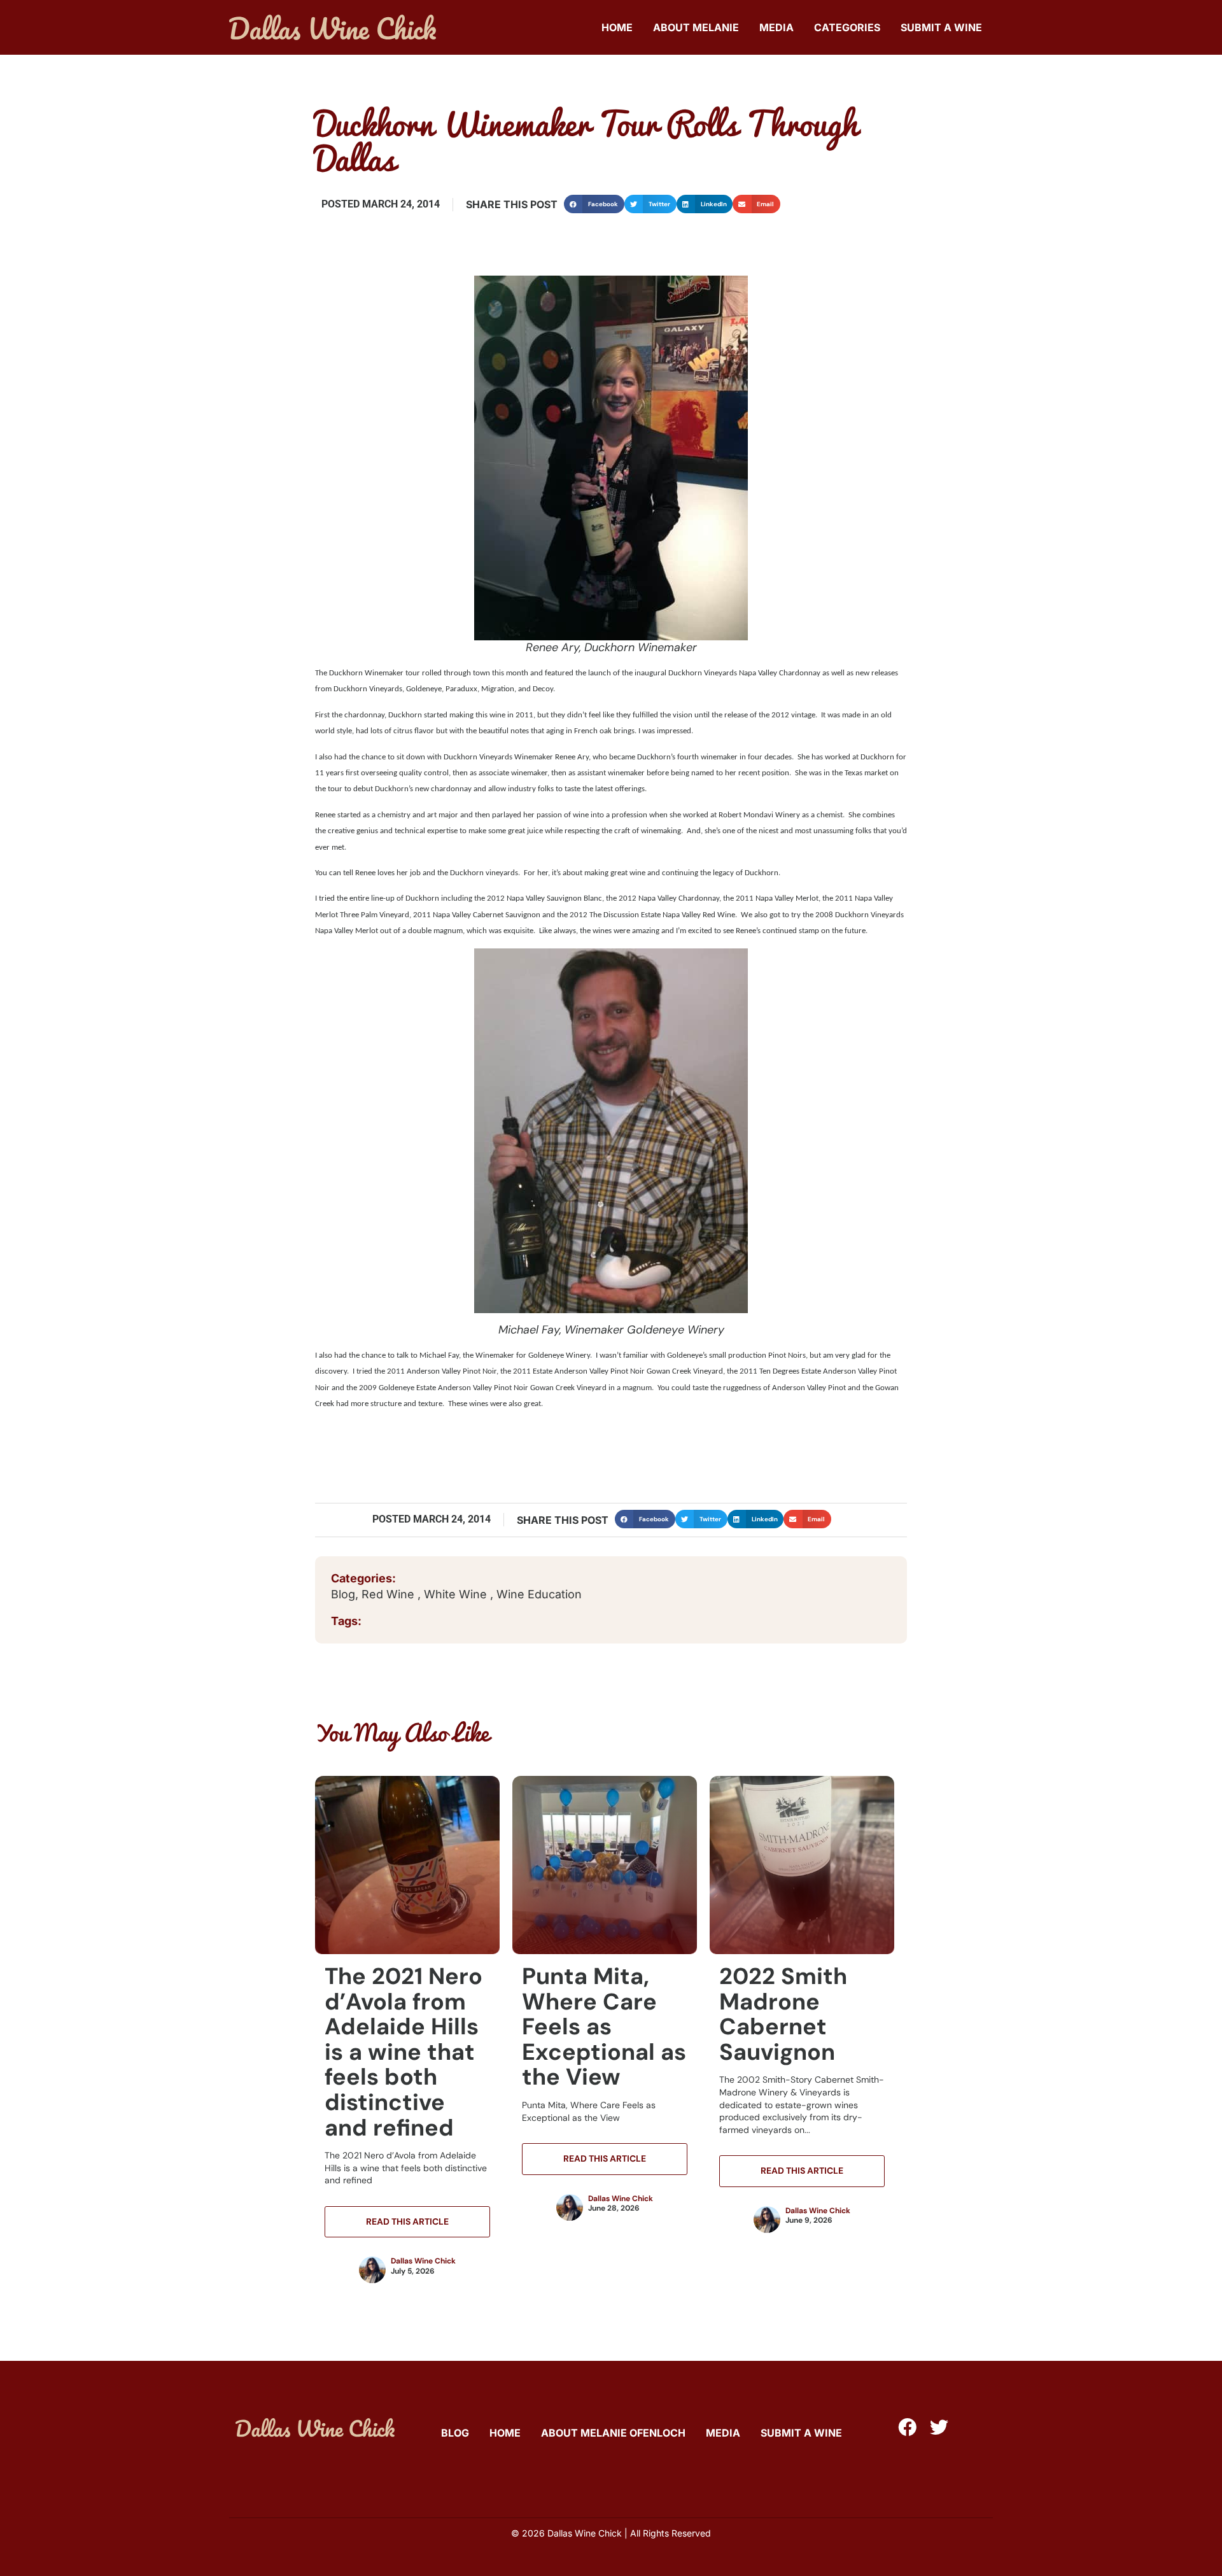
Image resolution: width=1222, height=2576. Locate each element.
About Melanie (696, 27)
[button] (594, 204)
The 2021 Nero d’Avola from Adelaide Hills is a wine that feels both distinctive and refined (404, 2052)
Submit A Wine (941, 27)
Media (776, 27)
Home (617, 27)
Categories (847, 27)
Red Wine (390, 1594)
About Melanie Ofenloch (613, 2433)
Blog (343, 1594)
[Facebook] (907, 2427)
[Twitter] (939, 2427)
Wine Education (539, 1594)
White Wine (457, 1594)
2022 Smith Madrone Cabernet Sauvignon (783, 2014)
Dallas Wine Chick (423, 2261)
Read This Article (407, 2221)
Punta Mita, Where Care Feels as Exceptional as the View (604, 2026)
